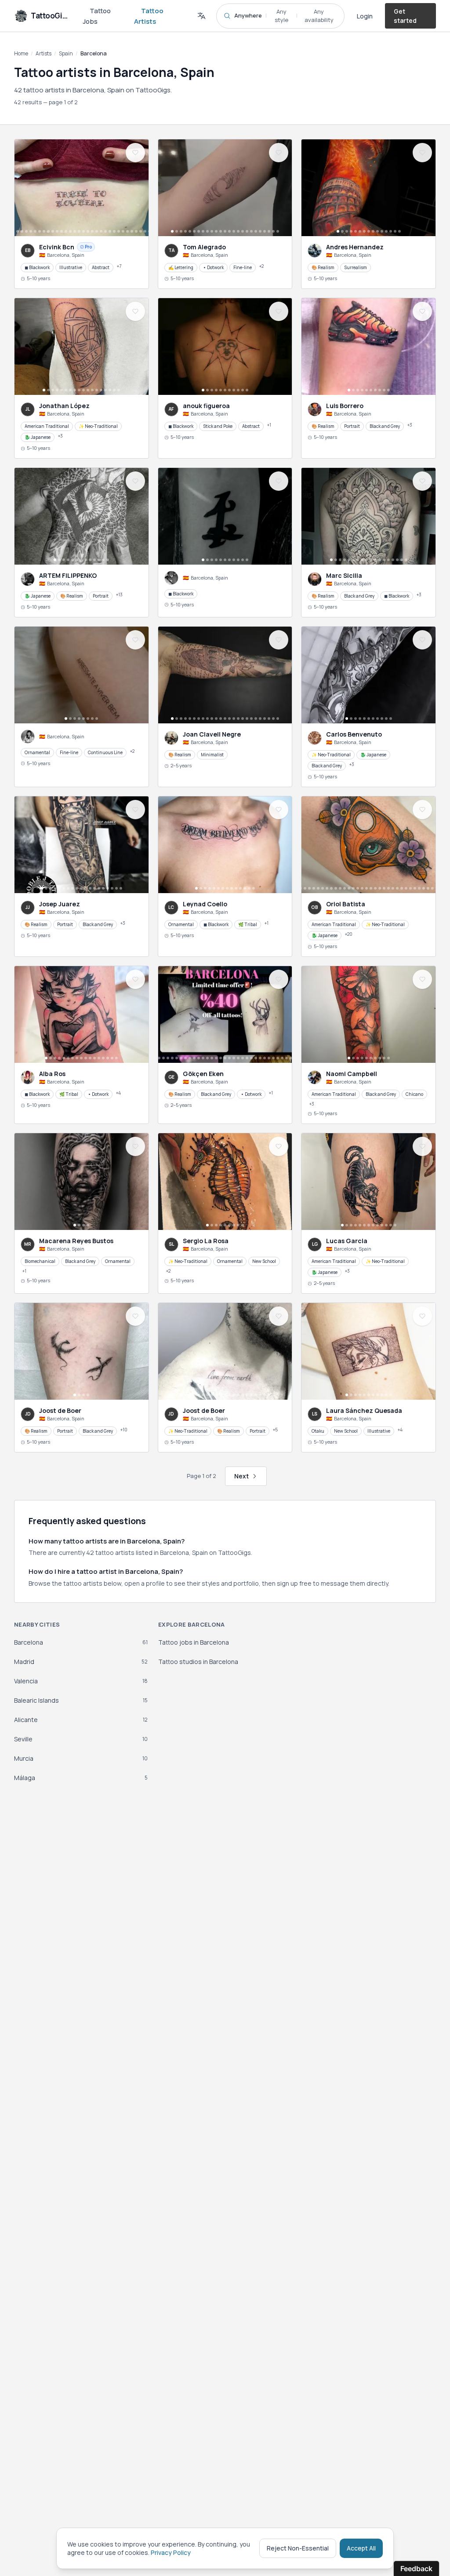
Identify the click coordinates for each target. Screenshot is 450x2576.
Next (241, 1476)
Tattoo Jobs (97, 16)
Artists (44, 53)
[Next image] (140, 188)
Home (21, 53)
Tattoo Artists (149, 16)
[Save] (135, 153)
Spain (66, 53)
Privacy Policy (171, 2552)
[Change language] (201, 16)
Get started (405, 16)
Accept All (361, 2548)
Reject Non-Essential (298, 2548)
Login (365, 16)
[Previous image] (23, 188)
